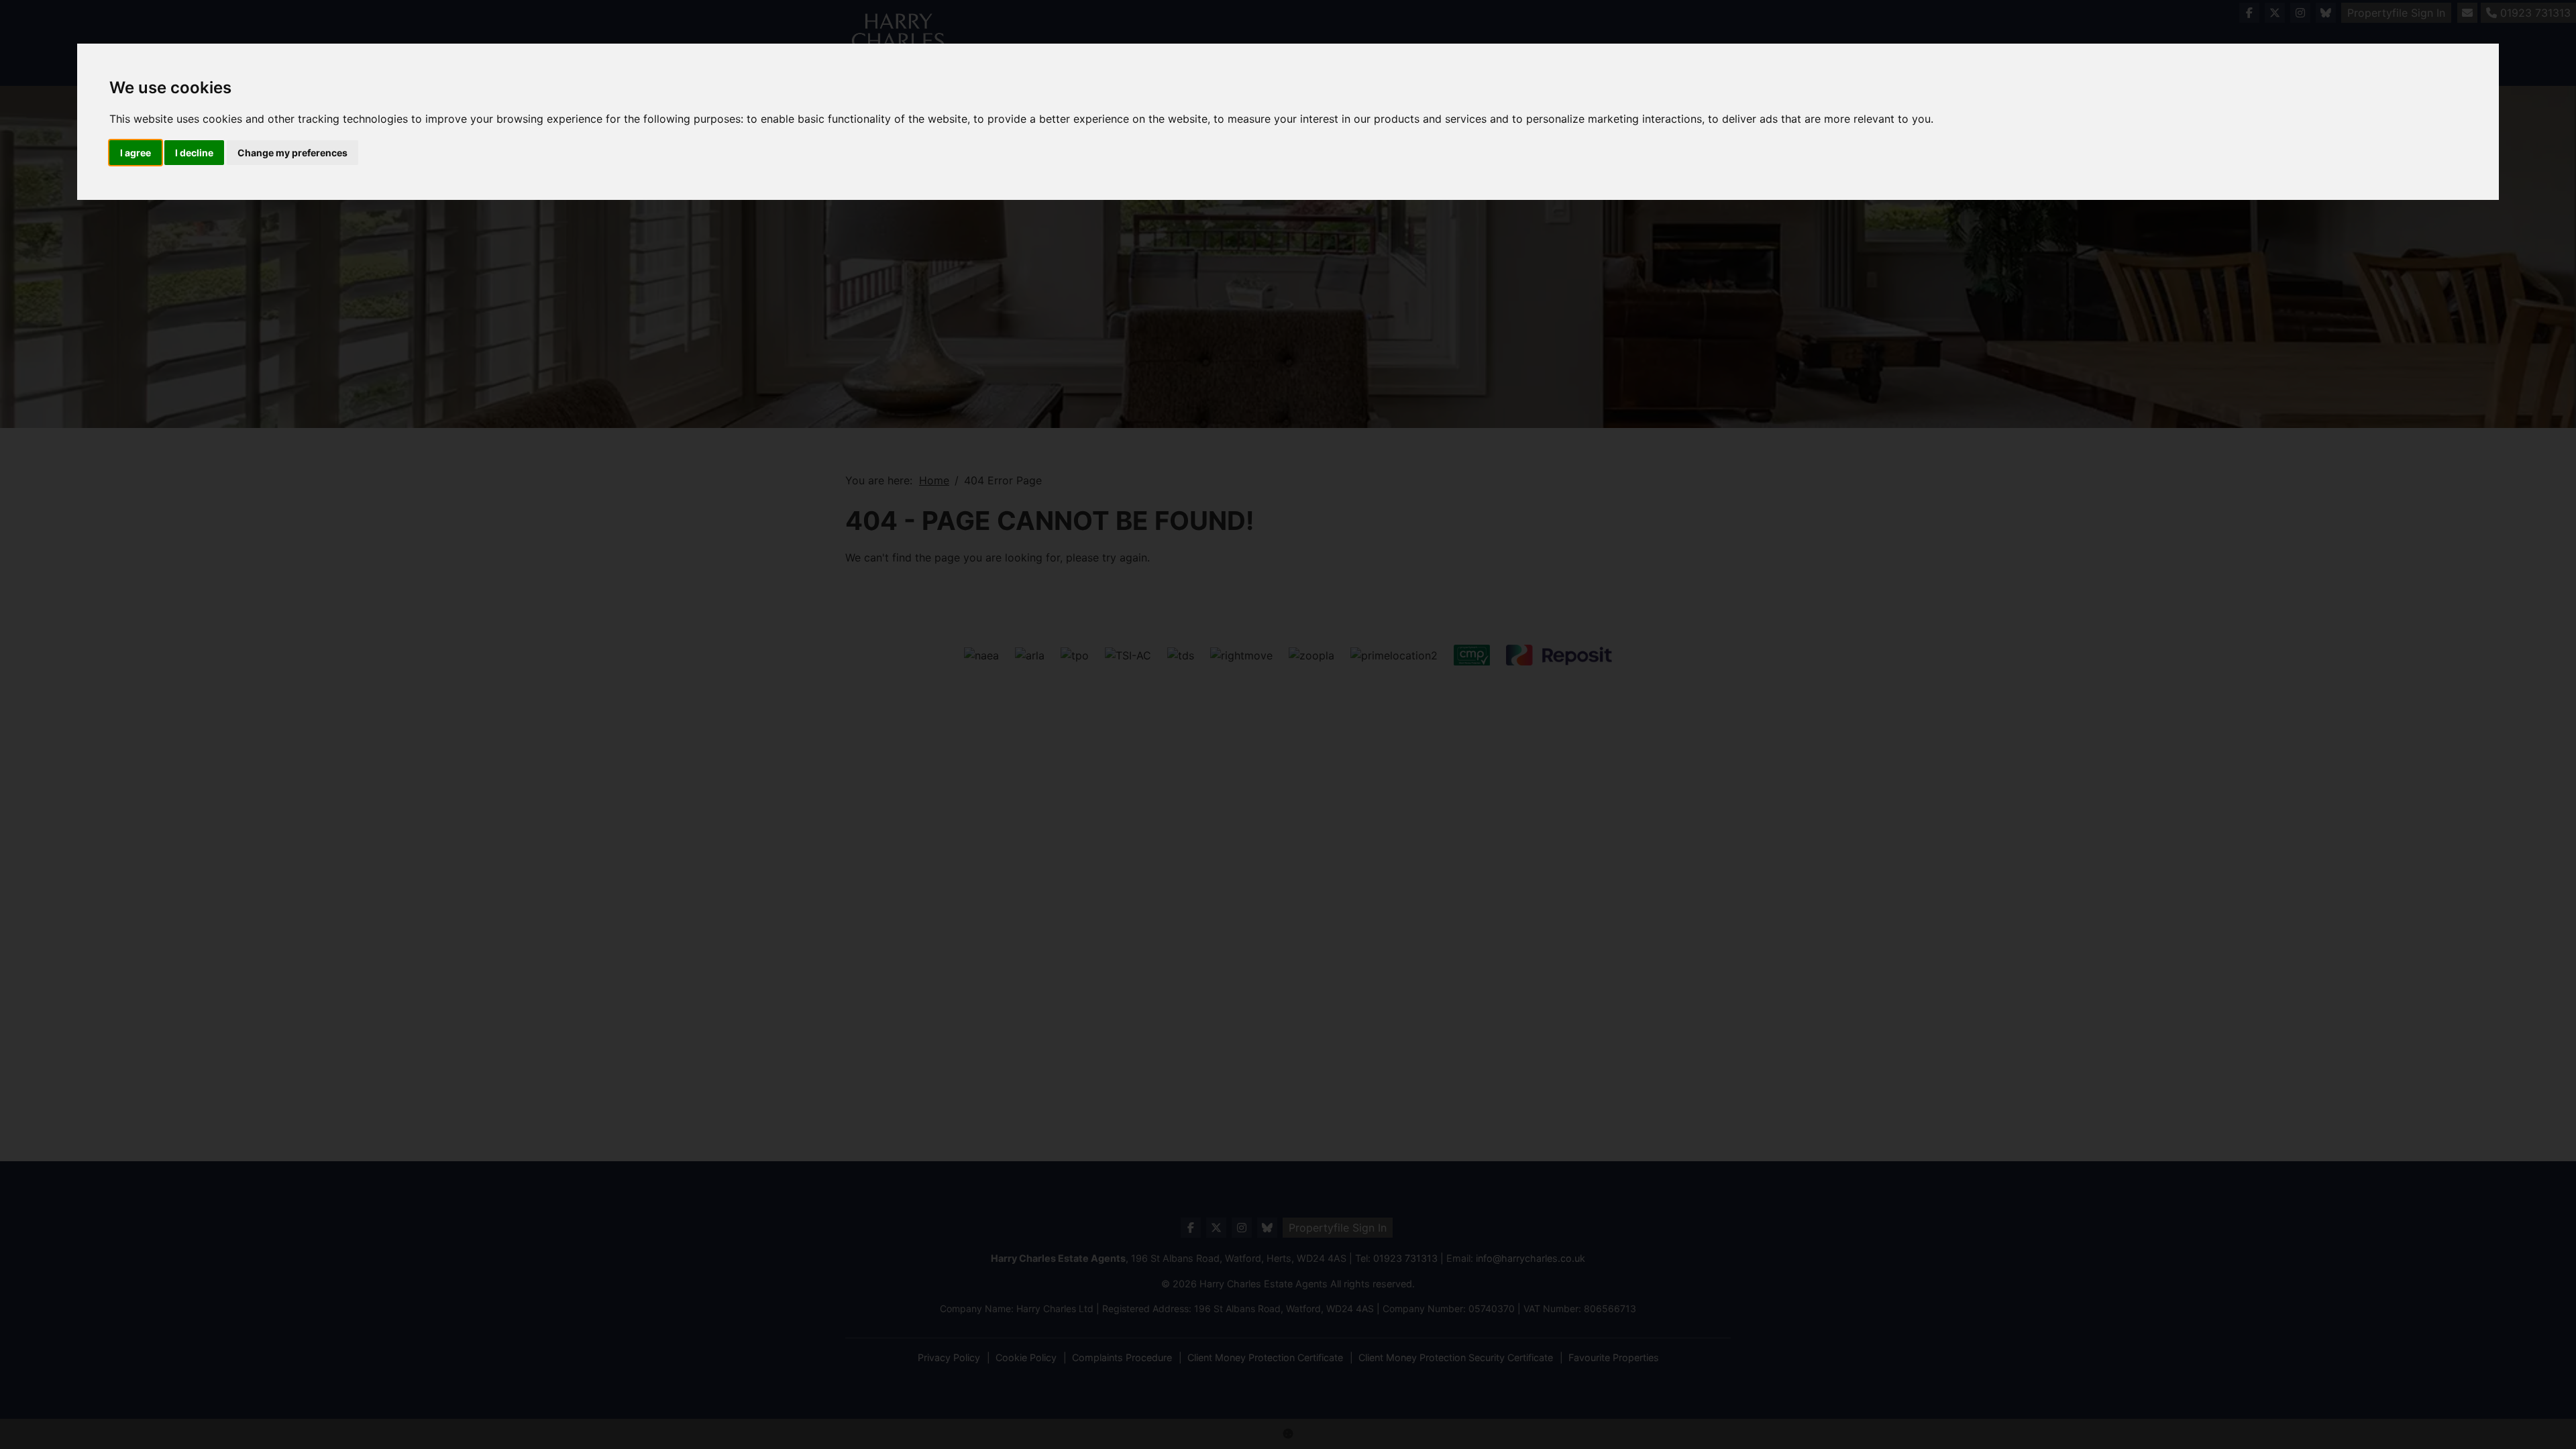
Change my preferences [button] (292, 153)
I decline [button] (194, 153)
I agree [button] (136, 153)
